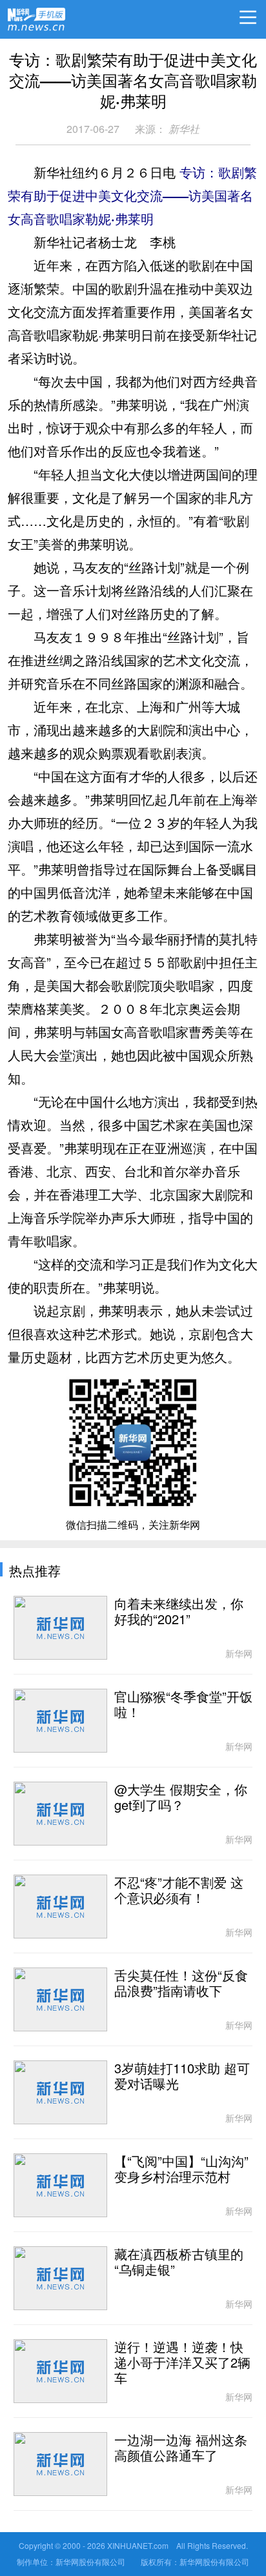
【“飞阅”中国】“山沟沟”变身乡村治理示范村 (181, 2169)
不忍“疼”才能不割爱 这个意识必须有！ (179, 1891)
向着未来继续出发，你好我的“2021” (179, 1612)
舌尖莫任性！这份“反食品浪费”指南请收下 (181, 1984)
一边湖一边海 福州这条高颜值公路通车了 (181, 2448)
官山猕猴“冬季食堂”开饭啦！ (183, 1705)
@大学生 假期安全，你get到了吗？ (181, 1798)
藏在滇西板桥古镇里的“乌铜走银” (179, 2262)
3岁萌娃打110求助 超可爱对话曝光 (182, 2077)
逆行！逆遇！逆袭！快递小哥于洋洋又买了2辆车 (182, 2363)
